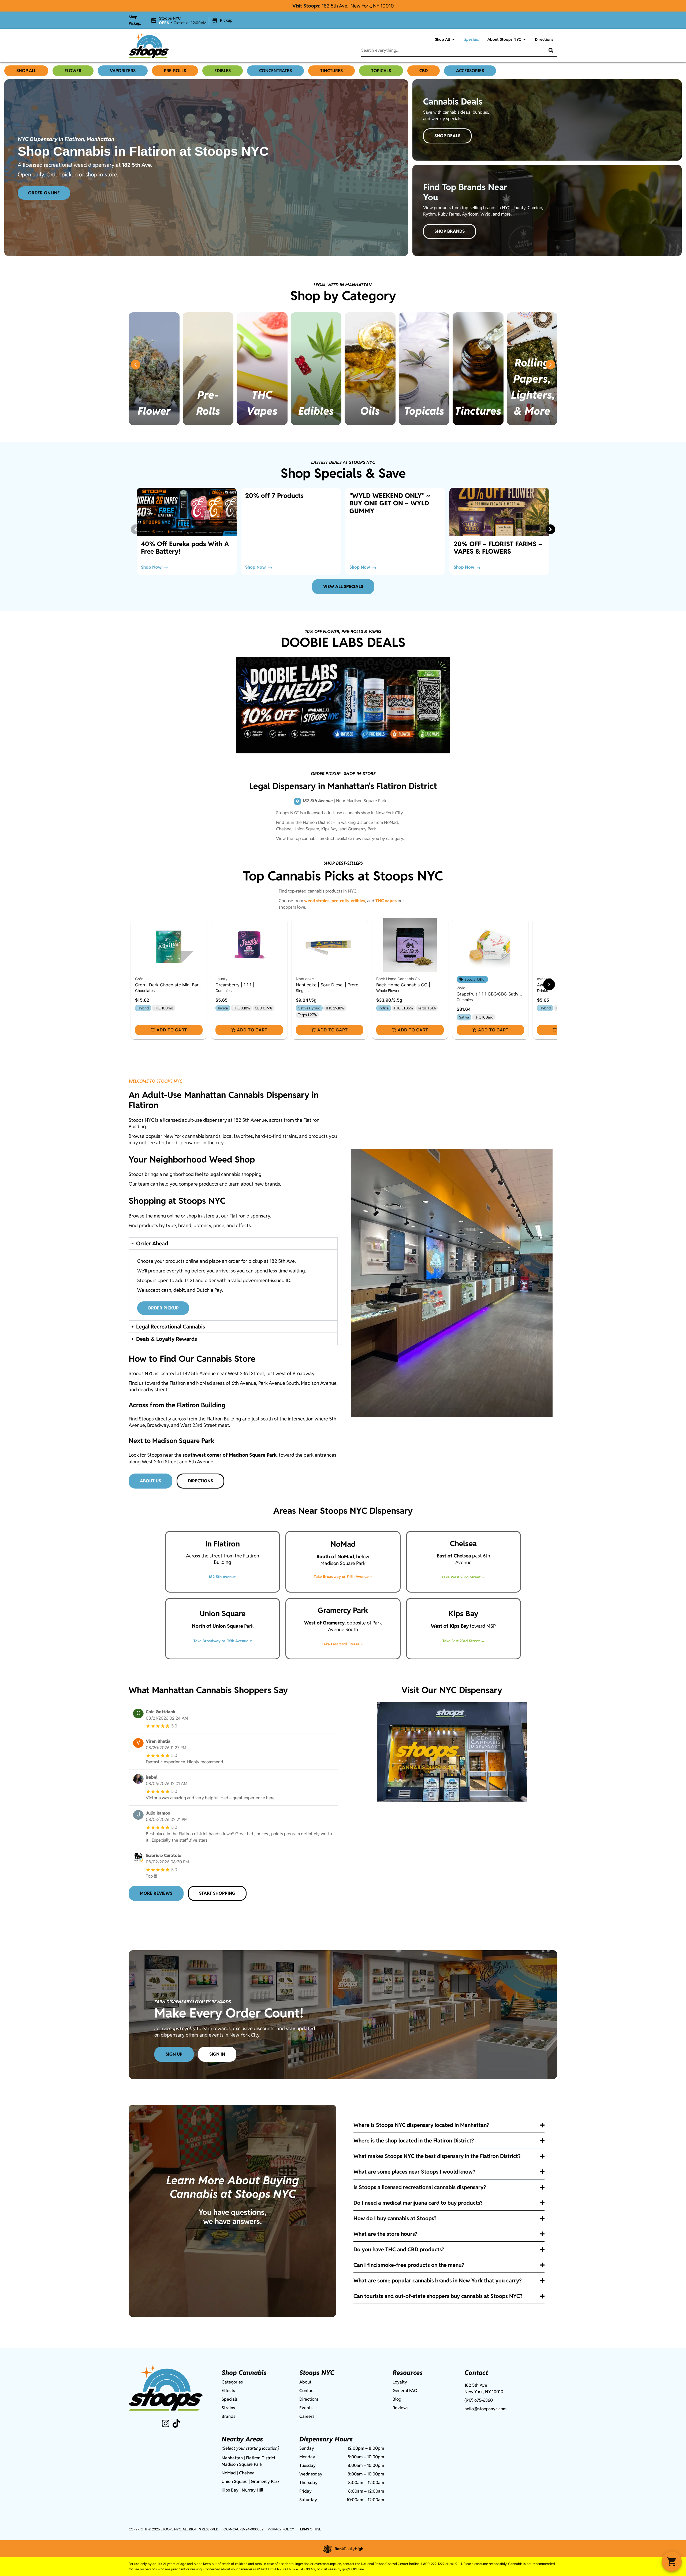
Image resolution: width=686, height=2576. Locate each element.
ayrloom (544, 979)
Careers (307, 2416)
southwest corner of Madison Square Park (230, 1455)
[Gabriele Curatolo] (138, 1858)
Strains (228, 2408)
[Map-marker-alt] (297, 801)
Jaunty (221, 979)
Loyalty (400, 2382)
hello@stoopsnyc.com (485, 2409)
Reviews (400, 2408)
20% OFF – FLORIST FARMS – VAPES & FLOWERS (498, 548)
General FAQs (406, 2391)
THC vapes (386, 901)
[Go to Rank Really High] (343, 2549)
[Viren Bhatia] (138, 1744)
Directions (544, 39)
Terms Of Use (310, 2529)
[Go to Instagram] (166, 2423)
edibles (358, 901)
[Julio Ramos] (138, 1815)
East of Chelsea (454, 1556)
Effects (228, 2391)
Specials (471, 39)
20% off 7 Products (274, 496)
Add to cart (172, 1030)
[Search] (547, 50)
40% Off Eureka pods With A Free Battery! (185, 548)
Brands (228, 2416)
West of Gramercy (324, 1623)
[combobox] (449, 50)
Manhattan (232, 2458)
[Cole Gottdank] (138, 1714)
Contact (307, 2391)
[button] (192, 21)
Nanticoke (305, 979)
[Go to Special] (187, 512)
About (305, 2382)
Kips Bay (230, 2490)
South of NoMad (335, 1557)
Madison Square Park (242, 2464)
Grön (139, 979)
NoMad (229, 2473)
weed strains (317, 901)
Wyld (461, 988)
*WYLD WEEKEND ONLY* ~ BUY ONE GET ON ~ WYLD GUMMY (390, 503)
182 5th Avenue (222, 1577)
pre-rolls (340, 901)
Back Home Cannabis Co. (398, 979)
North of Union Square (217, 1626)
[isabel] (138, 1779)
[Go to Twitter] (176, 2423)
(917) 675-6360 (479, 2400)
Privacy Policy (281, 2529)
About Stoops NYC (504, 39)
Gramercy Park (265, 2481)
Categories (232, 2382)
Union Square (235, 2481)
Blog (397, 2399)
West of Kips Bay (450, 1626)
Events (306, 2408)
